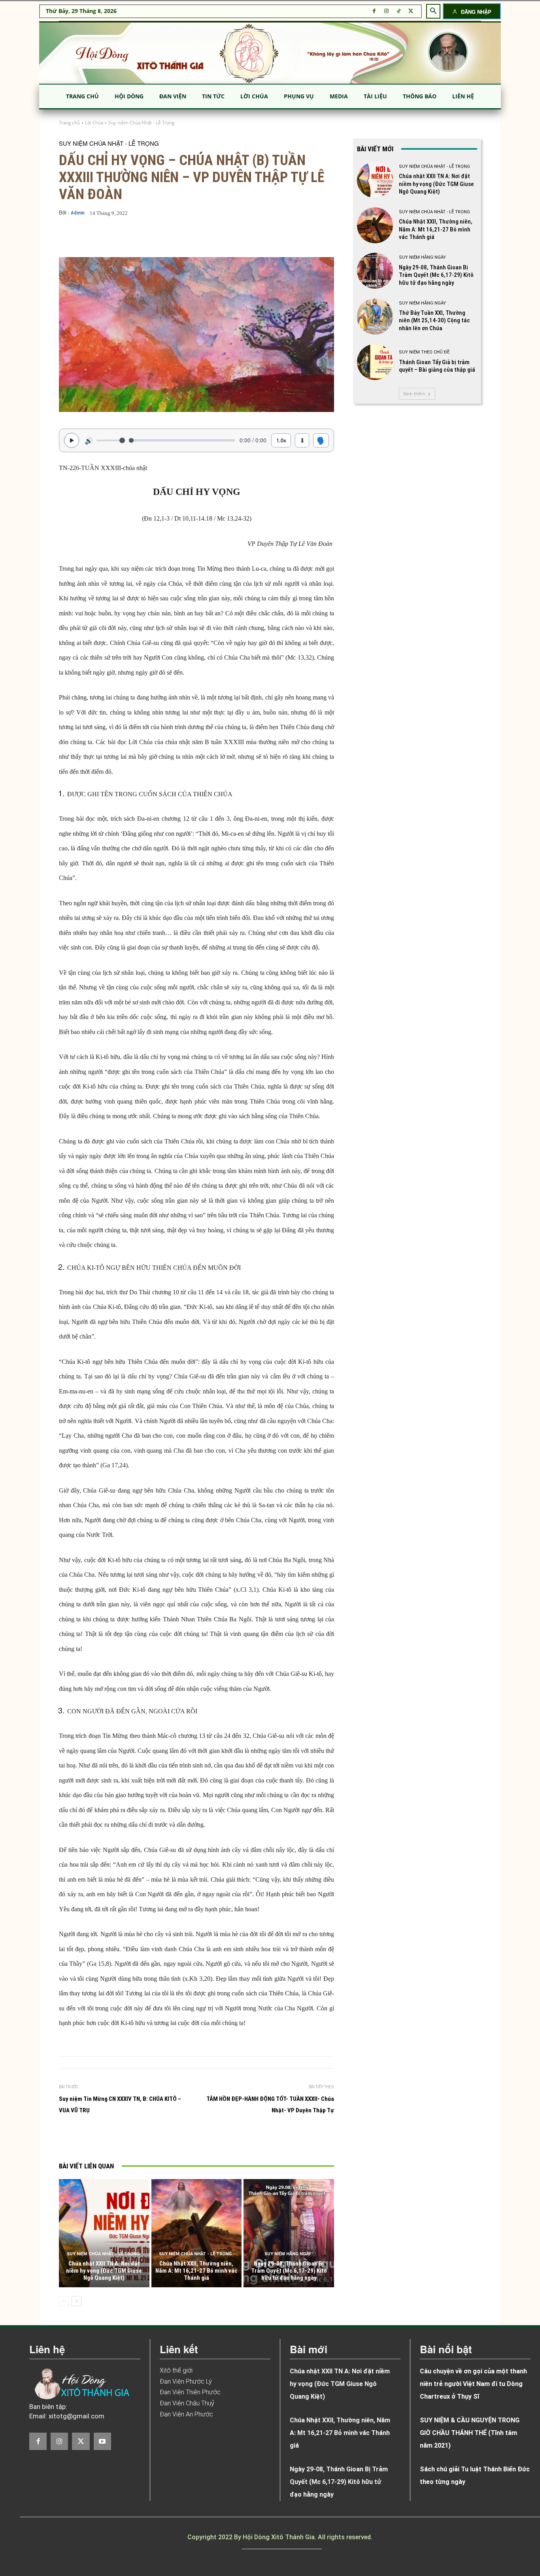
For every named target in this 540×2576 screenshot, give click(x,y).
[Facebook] (374, 11)
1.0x (281, 440)
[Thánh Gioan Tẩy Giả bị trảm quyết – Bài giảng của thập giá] (375, 362)
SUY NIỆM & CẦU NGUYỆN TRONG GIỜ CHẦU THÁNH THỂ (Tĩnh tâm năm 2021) (470, 2433)
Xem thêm (414, 394)
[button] (433, 11)
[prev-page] (64, 2301)
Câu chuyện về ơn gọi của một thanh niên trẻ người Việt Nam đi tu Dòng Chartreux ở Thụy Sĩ (473, 2384)
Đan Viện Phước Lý (186, 2381)
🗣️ (321, 440)
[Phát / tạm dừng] (72, 440)
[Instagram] (386, 11)
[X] (411, 11)
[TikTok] (399, 11)
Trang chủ (69, 123)
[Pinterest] (171, 2140)
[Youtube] (102, 2441)
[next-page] (76, 2301)
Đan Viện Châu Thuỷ (187, 2403)
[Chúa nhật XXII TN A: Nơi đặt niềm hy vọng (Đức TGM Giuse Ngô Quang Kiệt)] (104, 2233)
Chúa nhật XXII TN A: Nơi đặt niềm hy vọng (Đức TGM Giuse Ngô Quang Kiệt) (104, 2271)
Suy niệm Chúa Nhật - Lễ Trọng (141, 123)
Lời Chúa (94, 123)
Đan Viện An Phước (186, 2414)
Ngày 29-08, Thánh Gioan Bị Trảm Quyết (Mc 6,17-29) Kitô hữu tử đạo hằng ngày (289, 2271)
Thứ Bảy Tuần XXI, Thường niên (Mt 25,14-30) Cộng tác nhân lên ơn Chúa (434, 321)
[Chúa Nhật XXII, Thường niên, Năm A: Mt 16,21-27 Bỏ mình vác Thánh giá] (197, 2233)
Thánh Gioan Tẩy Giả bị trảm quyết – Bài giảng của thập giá (437, 366)
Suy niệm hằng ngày (288, 2254)
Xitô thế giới (176, 2370)
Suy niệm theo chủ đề (424, 352)
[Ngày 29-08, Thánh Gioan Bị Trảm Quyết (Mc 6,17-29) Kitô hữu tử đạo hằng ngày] (289, 2233)
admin (78, 213)
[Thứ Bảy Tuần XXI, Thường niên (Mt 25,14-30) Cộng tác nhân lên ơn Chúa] (375, 316)
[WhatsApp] (189, 2140)
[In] (116, 2140)
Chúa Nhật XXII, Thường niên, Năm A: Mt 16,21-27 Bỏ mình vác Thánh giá (196, 2271)
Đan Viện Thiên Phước (190, 2392)
